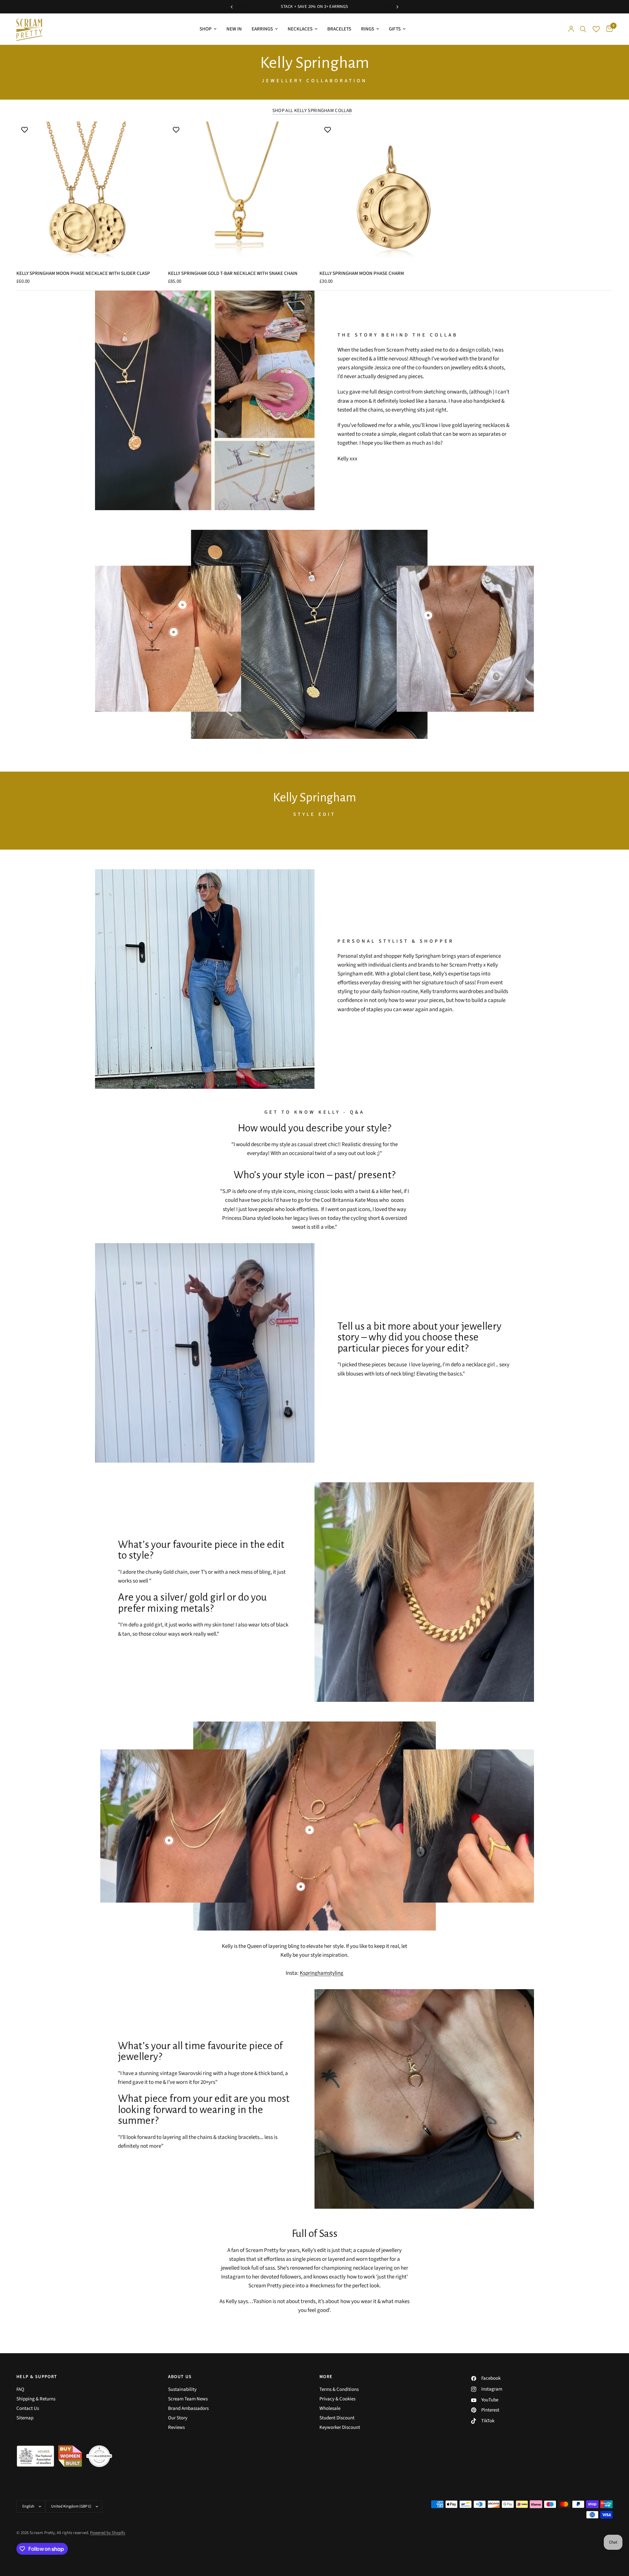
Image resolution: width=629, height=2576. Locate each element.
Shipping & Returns (36, 2399)
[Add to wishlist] (25, 130)
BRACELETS (339, 29)
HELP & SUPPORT (37, 2377)
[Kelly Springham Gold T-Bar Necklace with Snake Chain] (239, 192)
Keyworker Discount (340, 2427)
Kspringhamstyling (322, 1973)
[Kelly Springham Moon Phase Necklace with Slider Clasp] (87, 192)
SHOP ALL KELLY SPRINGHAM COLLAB (312, 111)
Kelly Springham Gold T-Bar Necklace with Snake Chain (233, 273)
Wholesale (330, 2408)
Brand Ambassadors (188, 2408)
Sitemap (25, 2418)
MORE (326, 2377)
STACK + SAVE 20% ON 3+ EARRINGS (340, 7)
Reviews (176, 2427)
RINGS (368, 29)
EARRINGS (262, 29)
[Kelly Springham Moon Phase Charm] (390, 192)
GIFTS (395, 29)
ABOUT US (180, 2377)
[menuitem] (208, 29)
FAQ (20, 2389)
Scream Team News (188, 2399)
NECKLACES (300, 29)
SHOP (206, 29)
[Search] (583, 29)
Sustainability (182, 2389)
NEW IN (234, 29)
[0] (608, 29)
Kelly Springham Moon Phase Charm (362, 273)
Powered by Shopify (108, 2533)
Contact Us (28, 2408)
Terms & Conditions (339, 2389)
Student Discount (337, 2418)
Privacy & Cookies (337, 2399)
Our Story (178, 2418)
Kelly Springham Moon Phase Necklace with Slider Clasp (83, 273)
